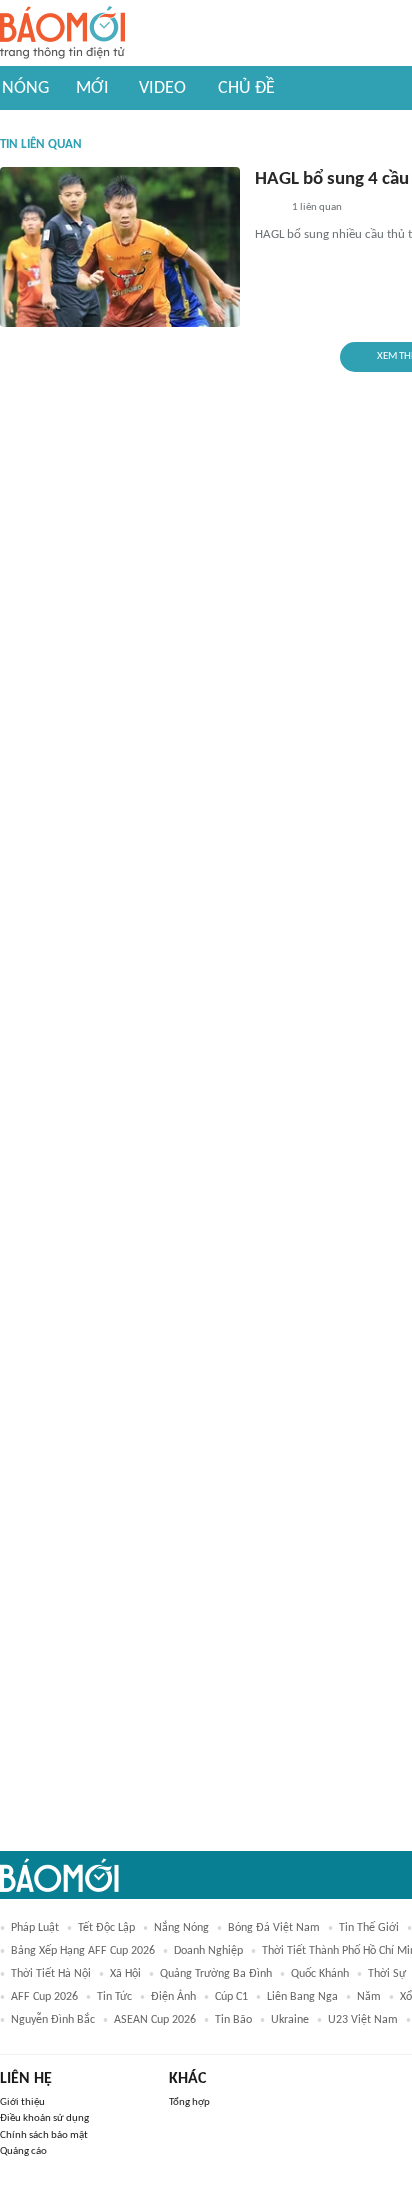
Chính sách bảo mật (44, 2135)
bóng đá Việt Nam (274, 1928)
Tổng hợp (189, 2102)
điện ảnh (173, 1997)
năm (369, 1997)
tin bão (233, 2020)
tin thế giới (369, 1928)
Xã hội (125, 1974)
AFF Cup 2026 (44, 1997)
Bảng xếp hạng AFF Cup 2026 (83, 1951)
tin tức (114, 1997)
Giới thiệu (22, 2102)
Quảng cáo (23, 2151)
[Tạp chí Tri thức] (267, 209)
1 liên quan (317, 207)
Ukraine (290, 2020)
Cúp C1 (231, 1997)
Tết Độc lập (106, 1928)
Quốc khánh (320, 1974)
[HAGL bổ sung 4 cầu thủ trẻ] (120, 247)
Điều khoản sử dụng (44, 2118)
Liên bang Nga (302, 1997)
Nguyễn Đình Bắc (53, 2020)
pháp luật (35, 1928)
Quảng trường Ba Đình (216, 1974)
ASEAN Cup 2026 (155, 2020)
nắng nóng (181, 1928)
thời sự (387, 1974)
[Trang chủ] (62, 33)
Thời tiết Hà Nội (51, 1974)
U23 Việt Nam (363, 2020)
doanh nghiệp (208, 1951)
